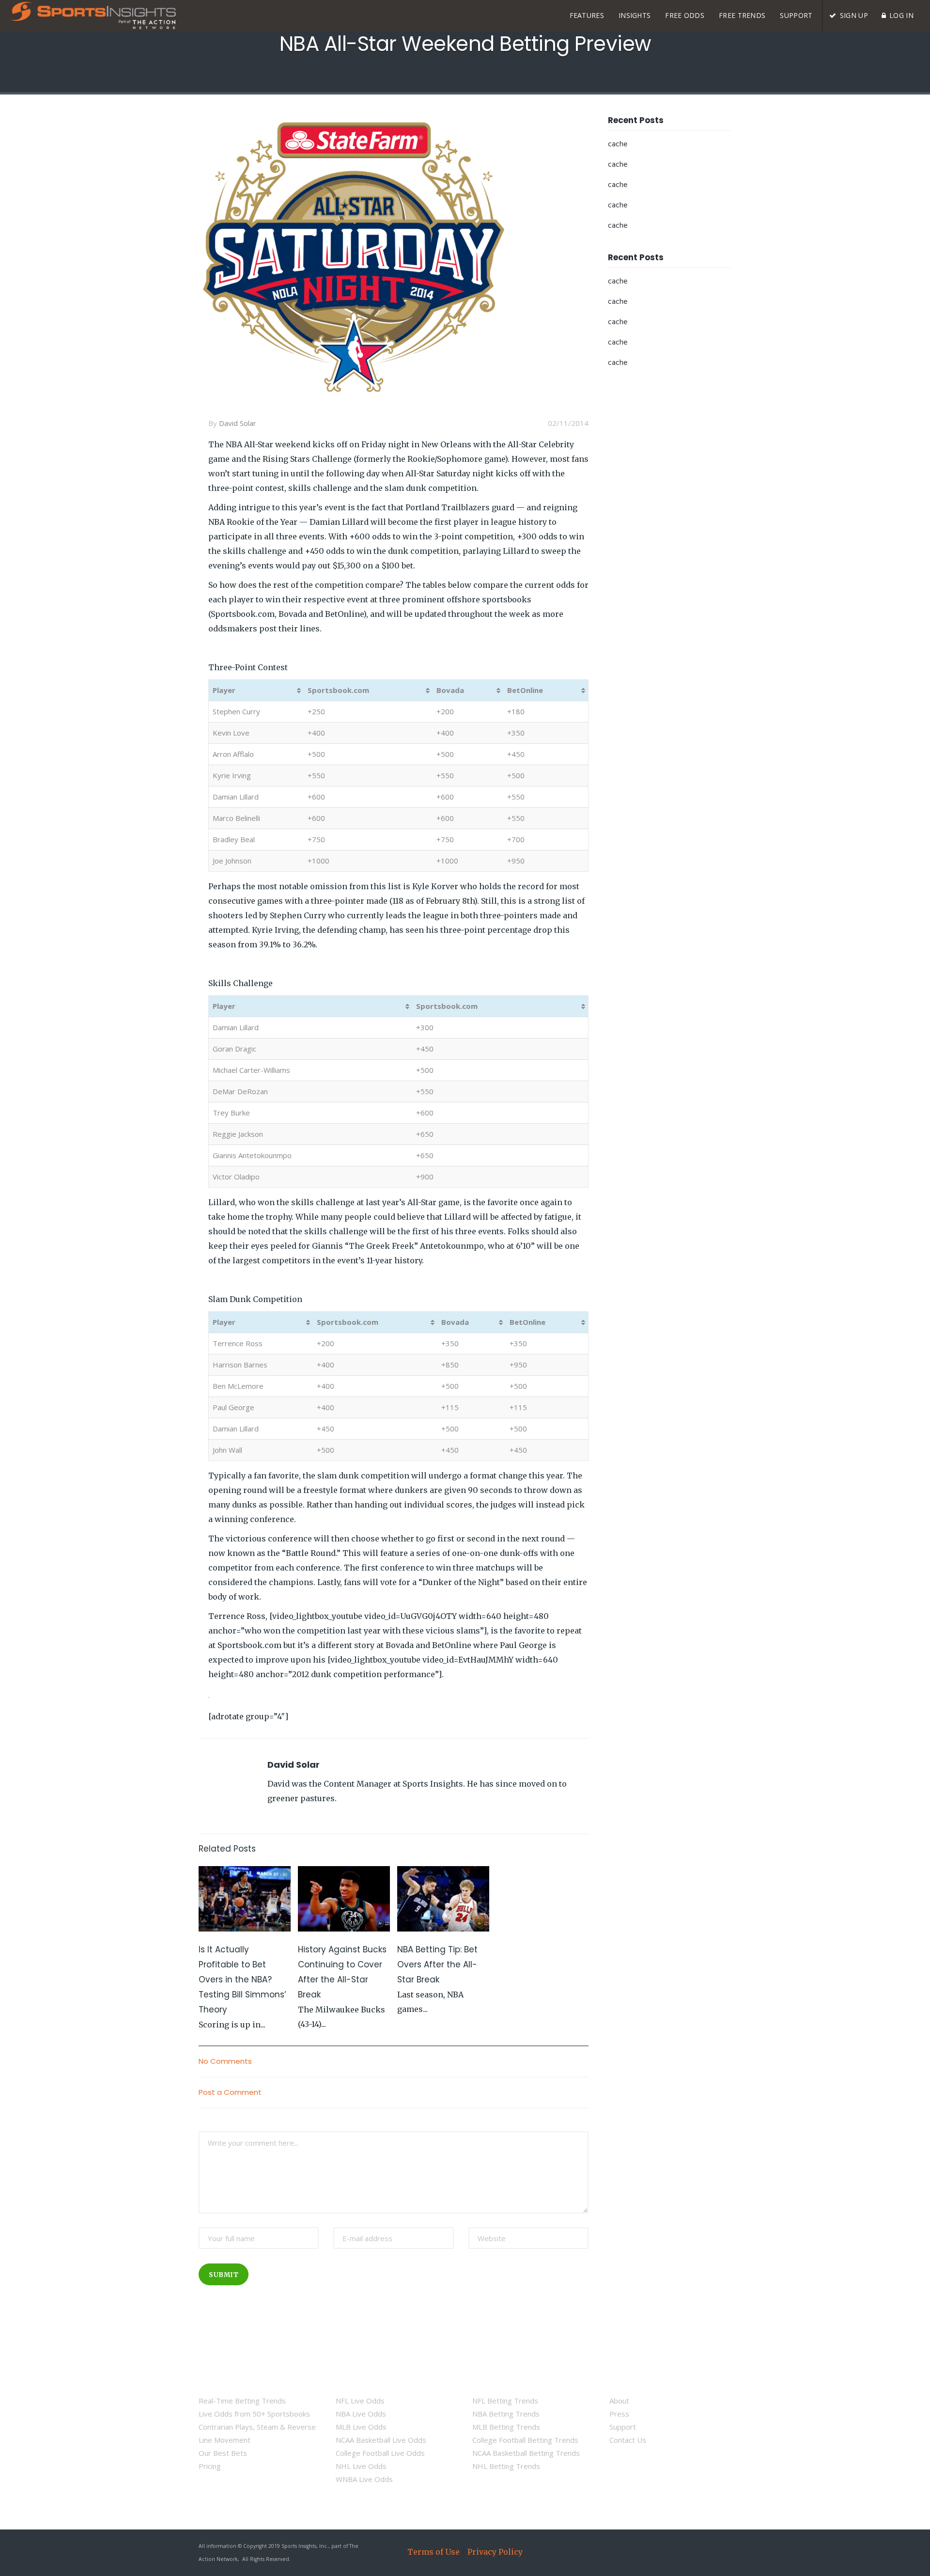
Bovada (450, 690)
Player (224, 690)
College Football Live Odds (380, 2453)
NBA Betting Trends (506, 2414)
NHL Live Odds (361, 2466)
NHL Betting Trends (506, 2466)
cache (618, 144)
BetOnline (525, 690)
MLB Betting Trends (506, 2427)
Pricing (210, 2466)
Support (623, 2427)
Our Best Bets (223, 2453)
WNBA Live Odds (364, 2479)
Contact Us (628, 2440)
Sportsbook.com (338, 690)
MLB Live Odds (361, 2427)
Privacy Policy (495, 2552)
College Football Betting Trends (525, 2440)
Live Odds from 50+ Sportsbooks (254, 2414)
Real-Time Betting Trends (242, 2401)
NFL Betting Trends (505, 2401)
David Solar (238, 423)
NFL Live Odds (360, 2401)
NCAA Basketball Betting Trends (526, 2453)
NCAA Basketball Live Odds (381, 2440)
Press (619, 2414)
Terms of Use (434, 2552)
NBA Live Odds (361, 2414)
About (619, 2401)
